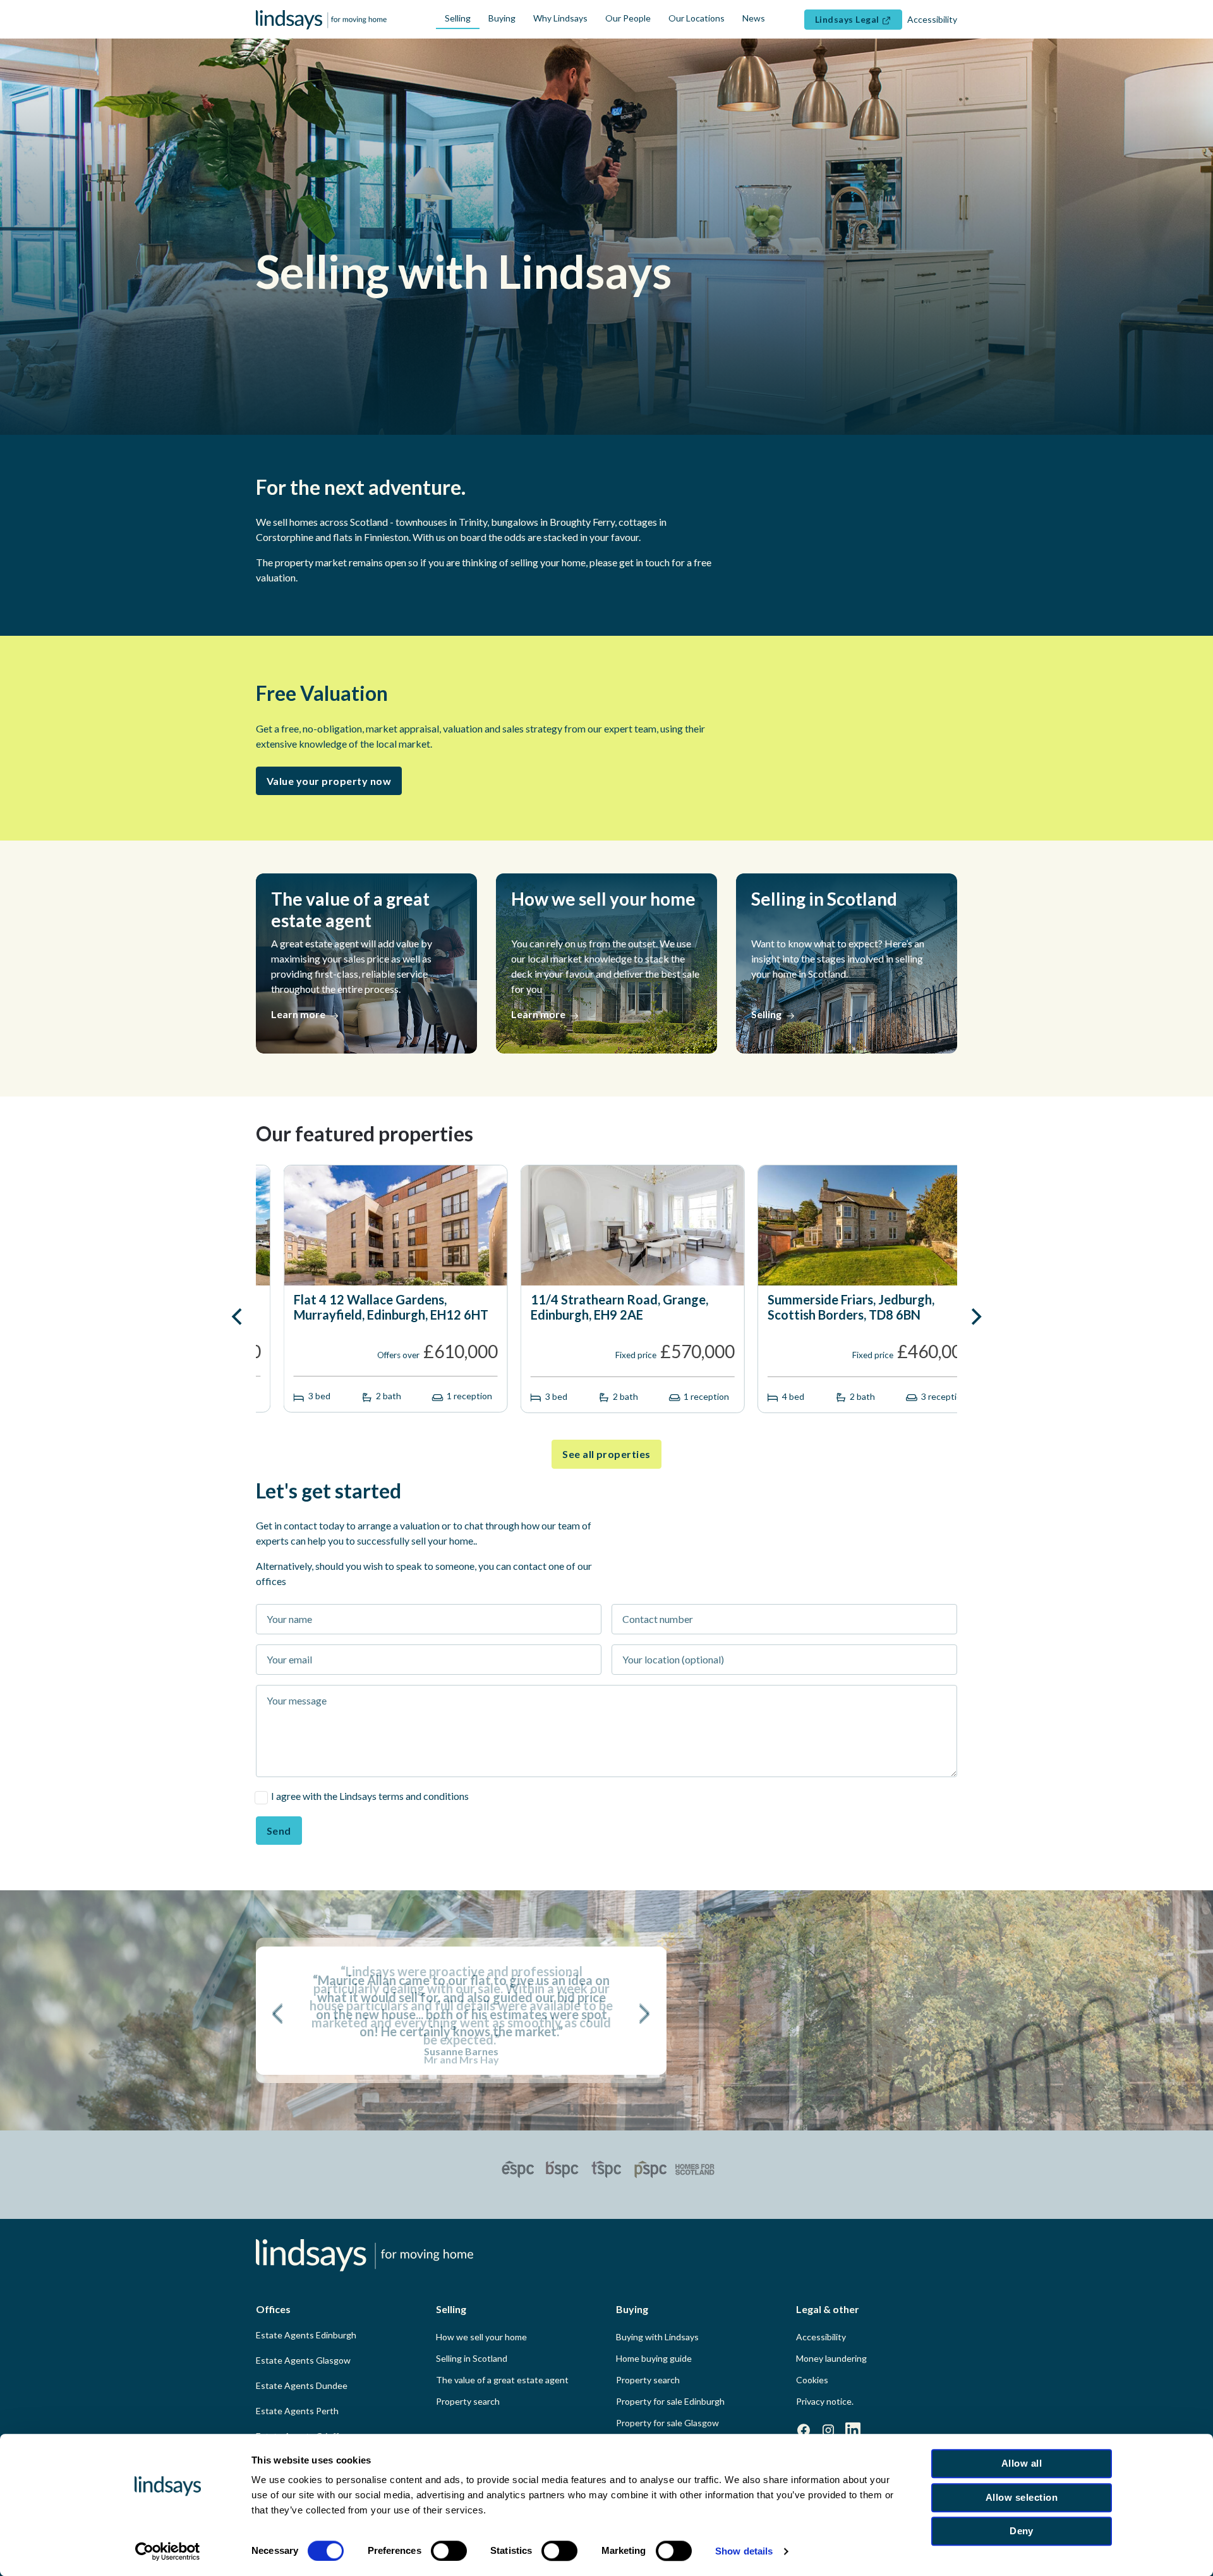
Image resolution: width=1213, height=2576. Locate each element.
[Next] (975, 1316)
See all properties (606, 1454)
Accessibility (821, 2337)
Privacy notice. (825, 2401)
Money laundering (831, 2358)
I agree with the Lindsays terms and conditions (370, 1796)
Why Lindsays (560, 18)
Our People (628, 18)
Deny (1022, 2531)
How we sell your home (481, 2337)
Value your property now (329, 781)
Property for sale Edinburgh (670, 2401)
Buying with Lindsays (657, 2337)
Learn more (299, 1014)
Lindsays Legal (848, 19)
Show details (744, 2551)
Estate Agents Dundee (302, 2385)
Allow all (1022, 2463)
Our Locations (697, 18)
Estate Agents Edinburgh (306, 2335)
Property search (468, 2401)
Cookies (812, 2380)
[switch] (449, 2551)
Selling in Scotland (472, 2358)
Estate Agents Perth (297, 2411)
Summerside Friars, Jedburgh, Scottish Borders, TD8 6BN (606, 1307)
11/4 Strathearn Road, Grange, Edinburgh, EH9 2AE (375, 1307)
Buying (502, 18)
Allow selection (1022, 2497)
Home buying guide (654, 2358)
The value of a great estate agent (502, 2380)
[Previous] (238, 1316)
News (754, 18)
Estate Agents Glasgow (303, 2360)
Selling (458, 18)
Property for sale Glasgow (667, 2423)
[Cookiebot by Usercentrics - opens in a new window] (168, 2551)
